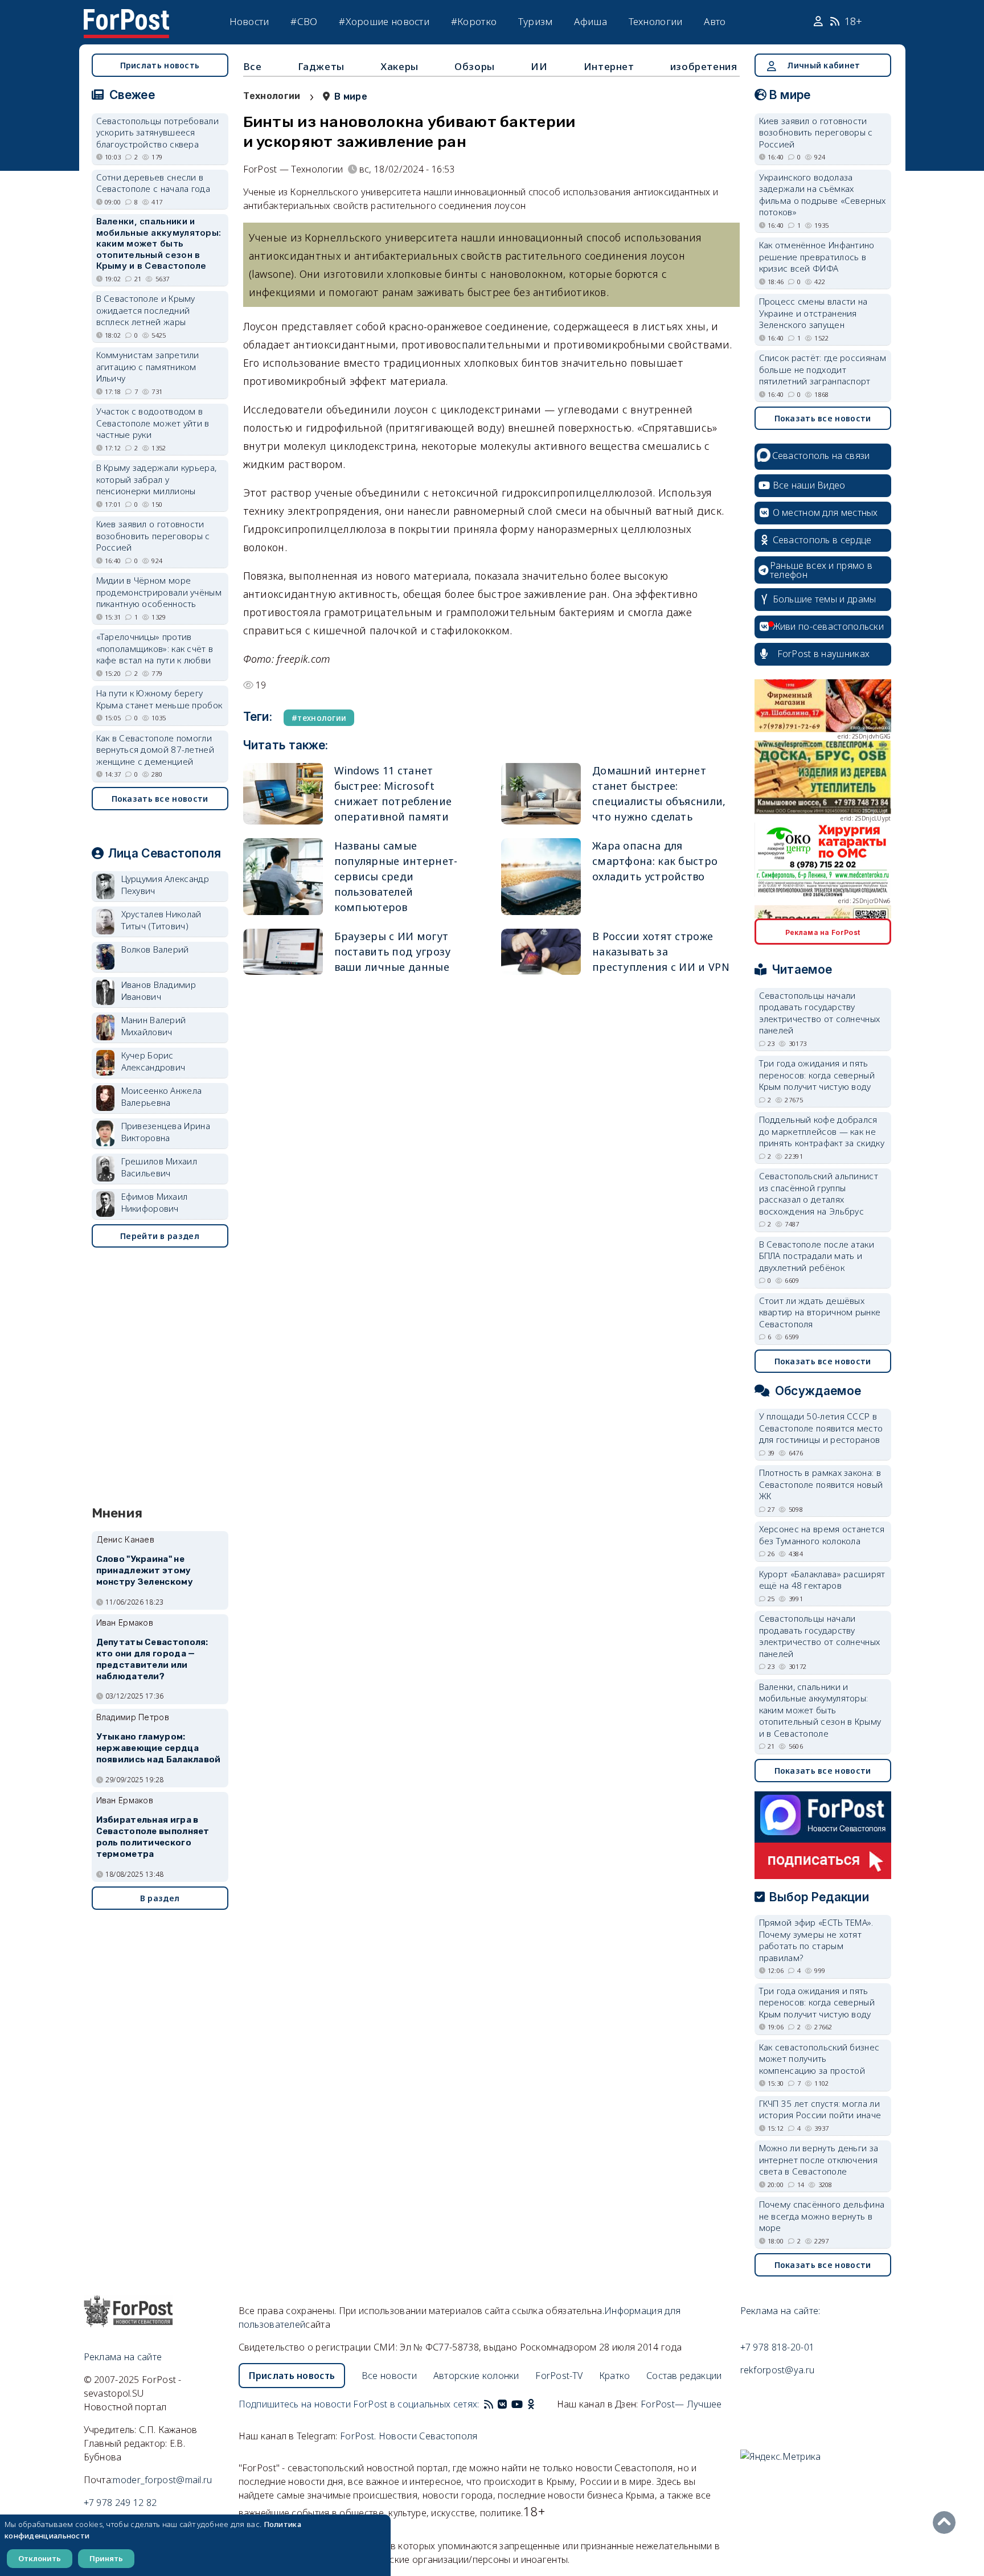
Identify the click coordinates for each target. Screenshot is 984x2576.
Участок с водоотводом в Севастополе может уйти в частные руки (153, 423)
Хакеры (399, 66)
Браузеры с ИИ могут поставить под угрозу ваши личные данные (393, 951)
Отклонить (40, 2558)
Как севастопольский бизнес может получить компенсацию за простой (819, 2059)
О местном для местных (825, 512)
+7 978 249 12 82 (120, 2503)
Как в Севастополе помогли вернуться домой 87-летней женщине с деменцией (155, 750)
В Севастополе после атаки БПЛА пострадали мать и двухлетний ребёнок (817, 1256)
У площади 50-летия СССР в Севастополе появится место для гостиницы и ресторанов (821, 1428)
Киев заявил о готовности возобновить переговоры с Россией (153, 536)
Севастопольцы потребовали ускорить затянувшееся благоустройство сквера (158, 132)
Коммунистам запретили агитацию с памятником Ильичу (148, 366)
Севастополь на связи (821, 456)
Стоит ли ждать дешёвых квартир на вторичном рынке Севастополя (820, 1312)
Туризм (536, 21)
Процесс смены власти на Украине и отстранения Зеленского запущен (813, 313)
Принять (106, 2558)
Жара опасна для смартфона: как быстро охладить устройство (655, 861)
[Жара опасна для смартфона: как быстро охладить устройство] (541, 877)
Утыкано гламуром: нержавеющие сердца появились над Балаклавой (159, 1748)
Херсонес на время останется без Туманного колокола (822, 1535)
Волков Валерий (155, 949)
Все (253, 66)
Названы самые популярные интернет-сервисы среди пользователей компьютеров (396, 876)
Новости (249, 21)
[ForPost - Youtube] (517, 2404)
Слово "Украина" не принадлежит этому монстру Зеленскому (145, 1570)
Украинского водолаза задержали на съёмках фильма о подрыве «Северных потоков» (823, 195)
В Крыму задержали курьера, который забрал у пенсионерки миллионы (157, 479)
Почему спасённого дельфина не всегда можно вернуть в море (822, 2216)
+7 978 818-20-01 (778, 2347)
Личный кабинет (823, 65)
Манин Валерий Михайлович (154, 1026)
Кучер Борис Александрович (153, 1061)
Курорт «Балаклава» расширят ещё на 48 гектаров (822, 1580)
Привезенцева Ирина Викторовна (166, 1132)
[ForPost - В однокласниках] (531, 2404)
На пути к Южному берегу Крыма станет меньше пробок (159, 699)
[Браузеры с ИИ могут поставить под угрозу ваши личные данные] (283, 952)
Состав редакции (684, 2376)
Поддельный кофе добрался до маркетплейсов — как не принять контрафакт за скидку (822, 1131)
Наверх (947, 2522)
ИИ (539, 66)
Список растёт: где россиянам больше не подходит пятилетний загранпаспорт (823, 369)
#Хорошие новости (384, 21)
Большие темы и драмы (825, 599)
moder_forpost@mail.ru (162, 2480)
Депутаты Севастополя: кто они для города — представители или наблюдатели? (152, 1659)
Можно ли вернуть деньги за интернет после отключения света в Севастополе (819, 2159)
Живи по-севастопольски (829, 626)
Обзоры (475, 66)
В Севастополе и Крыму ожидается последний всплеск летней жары (146, 310)
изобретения (704, 66)
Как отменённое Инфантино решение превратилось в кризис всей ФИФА (817, 257)
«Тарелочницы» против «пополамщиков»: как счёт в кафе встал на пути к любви (155, 648)
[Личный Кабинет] (820, 22)
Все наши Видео (809, 485)
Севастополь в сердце (822, 540)
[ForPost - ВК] (502, 2404)
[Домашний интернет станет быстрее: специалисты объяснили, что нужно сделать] (541, 794)
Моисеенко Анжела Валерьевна (162, 1096)
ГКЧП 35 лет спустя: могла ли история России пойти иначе (820, 2109)
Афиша (591, 21)
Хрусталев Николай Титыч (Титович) (161, 920)
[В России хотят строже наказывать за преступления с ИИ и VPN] (541, 952)
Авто (715, 21)
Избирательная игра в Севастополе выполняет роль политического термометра (153, 1837)
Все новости (389, 2376)
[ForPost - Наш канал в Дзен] (539, 2404)
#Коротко (474, 21)
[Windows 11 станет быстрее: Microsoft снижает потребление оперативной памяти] (283, 794)
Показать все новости (160, 799)
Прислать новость (160, 65)
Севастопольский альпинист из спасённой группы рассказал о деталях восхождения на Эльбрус (819, 1193)
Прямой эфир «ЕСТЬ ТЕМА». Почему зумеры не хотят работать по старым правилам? (816, 1940)
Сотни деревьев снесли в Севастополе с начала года (153, 183)
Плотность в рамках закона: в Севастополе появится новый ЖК (821, 1484)
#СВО (304, 21)
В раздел (160, 1898)
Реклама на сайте (123, 2357)
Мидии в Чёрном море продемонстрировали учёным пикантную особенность (159, 592)
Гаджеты (321, 66)
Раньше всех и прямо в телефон (821, 570)
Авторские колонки (476, 2376)
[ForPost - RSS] (489, 2404)
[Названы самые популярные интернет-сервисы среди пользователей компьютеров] (283, 877)
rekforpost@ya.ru (778, 2370)
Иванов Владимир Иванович (159, 990)
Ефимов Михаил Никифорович (155, 1202)
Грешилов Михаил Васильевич (159, 1167)
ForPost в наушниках (824, 654)
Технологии (656, 21)
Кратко (615, 2376)
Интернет (609, 66)
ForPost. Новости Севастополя (409, 2436)
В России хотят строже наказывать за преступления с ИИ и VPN (661, 951)
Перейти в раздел (160, 1236)
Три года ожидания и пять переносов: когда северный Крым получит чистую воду (817, 1075)
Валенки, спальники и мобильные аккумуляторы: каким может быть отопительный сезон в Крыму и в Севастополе (159, 243)
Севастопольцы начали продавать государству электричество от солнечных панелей (820, 1013)
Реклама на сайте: (780, 2311)
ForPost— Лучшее (681, 2404)
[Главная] (126, 16)
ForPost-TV (559, 2376)
